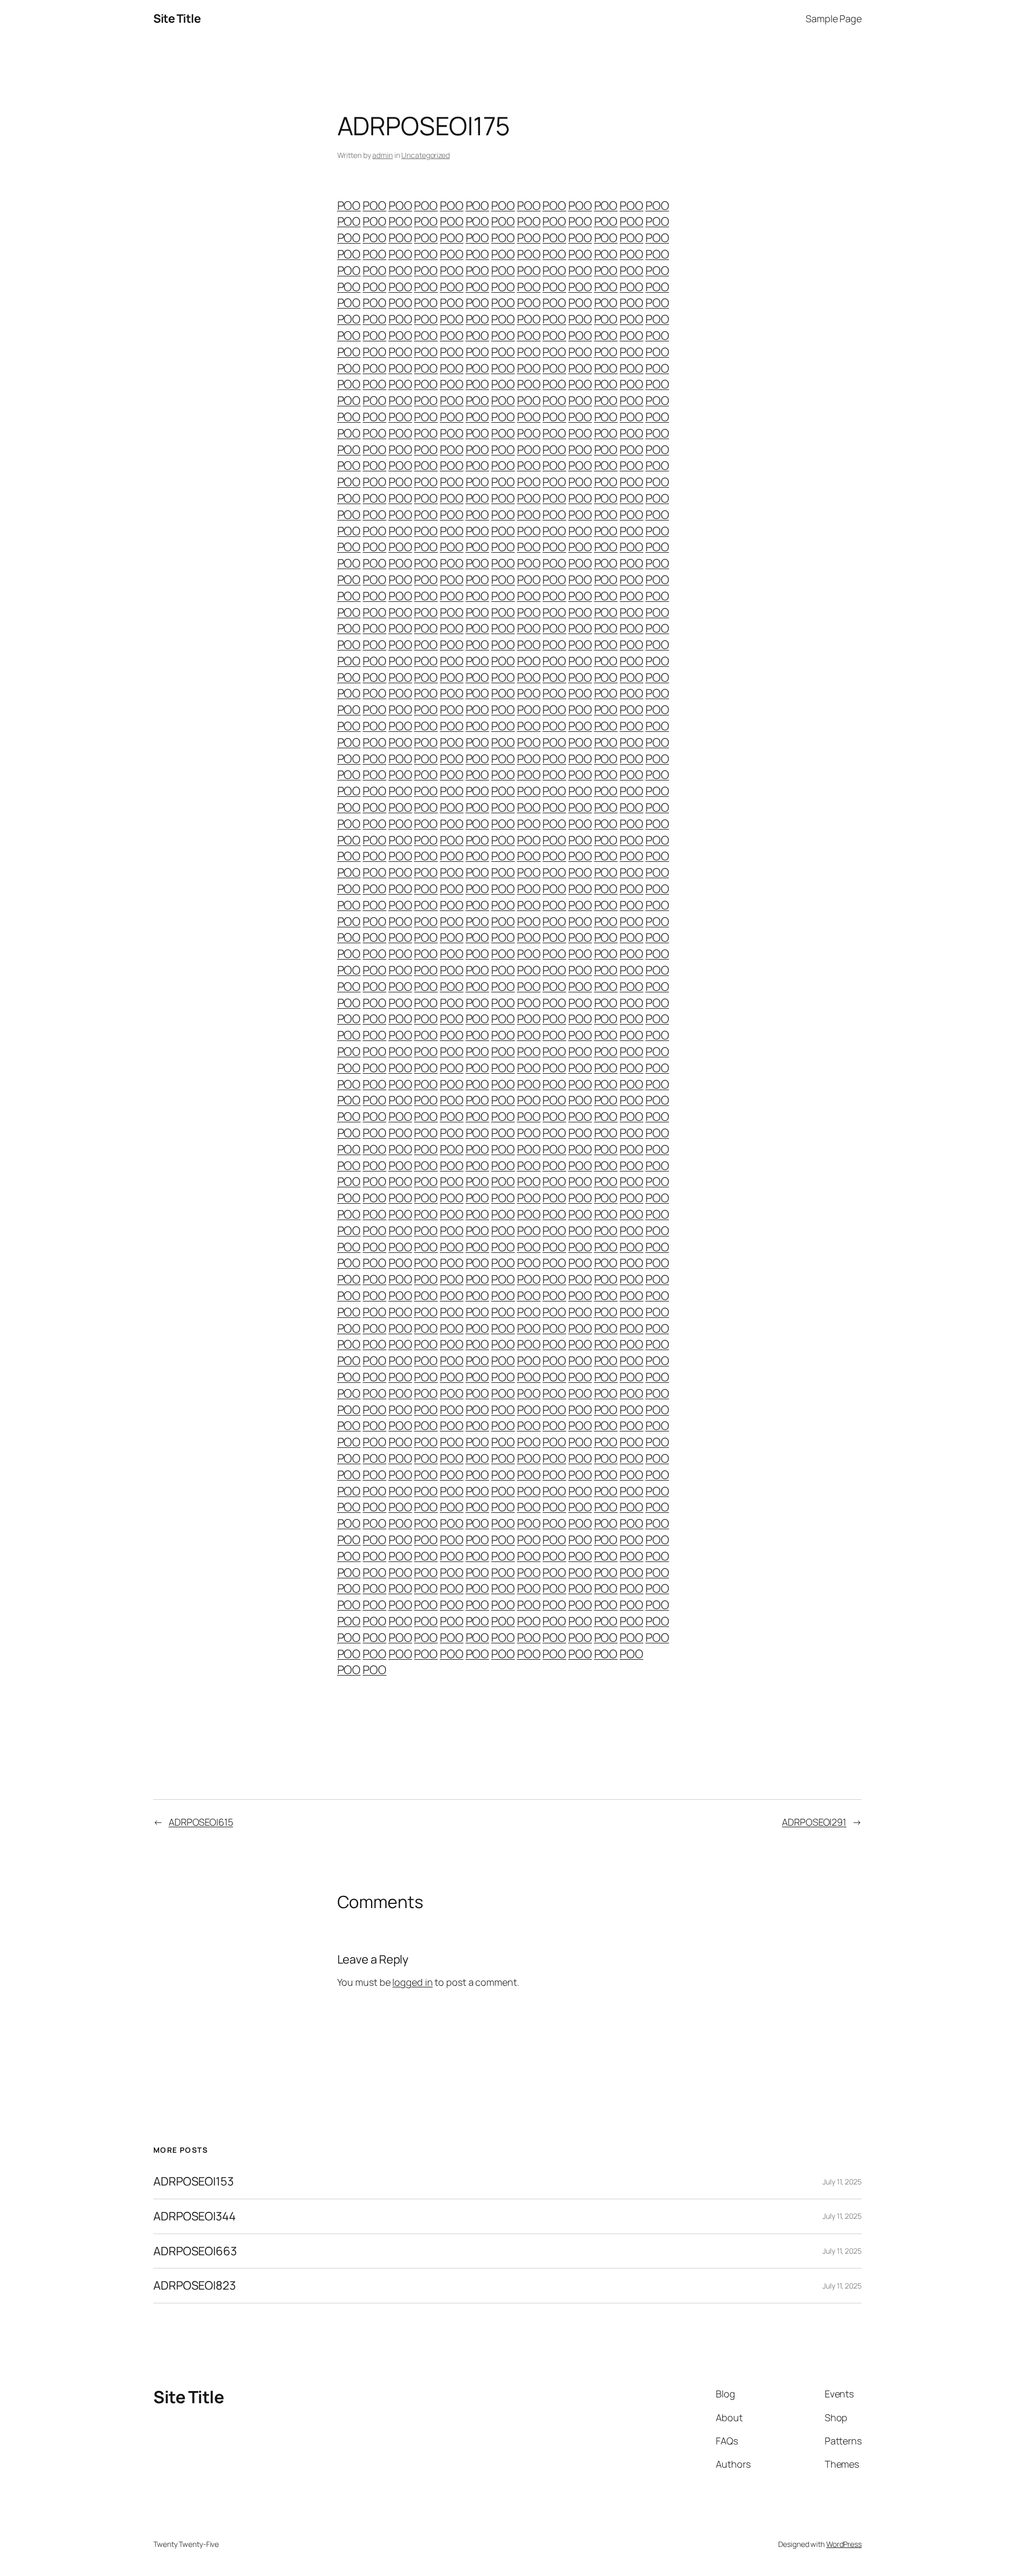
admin (382, 155)
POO (349, 206)
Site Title (177, 18)
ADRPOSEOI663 (195, 2251)
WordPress (844, 2544)
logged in (412, 1982)
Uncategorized (426, 155)
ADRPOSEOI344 (195, 2216)
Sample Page (834, 18)
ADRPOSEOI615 (201, 1822)
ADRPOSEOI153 (193, 2182)
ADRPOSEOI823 (195, 2286)
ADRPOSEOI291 (814, 1822)
